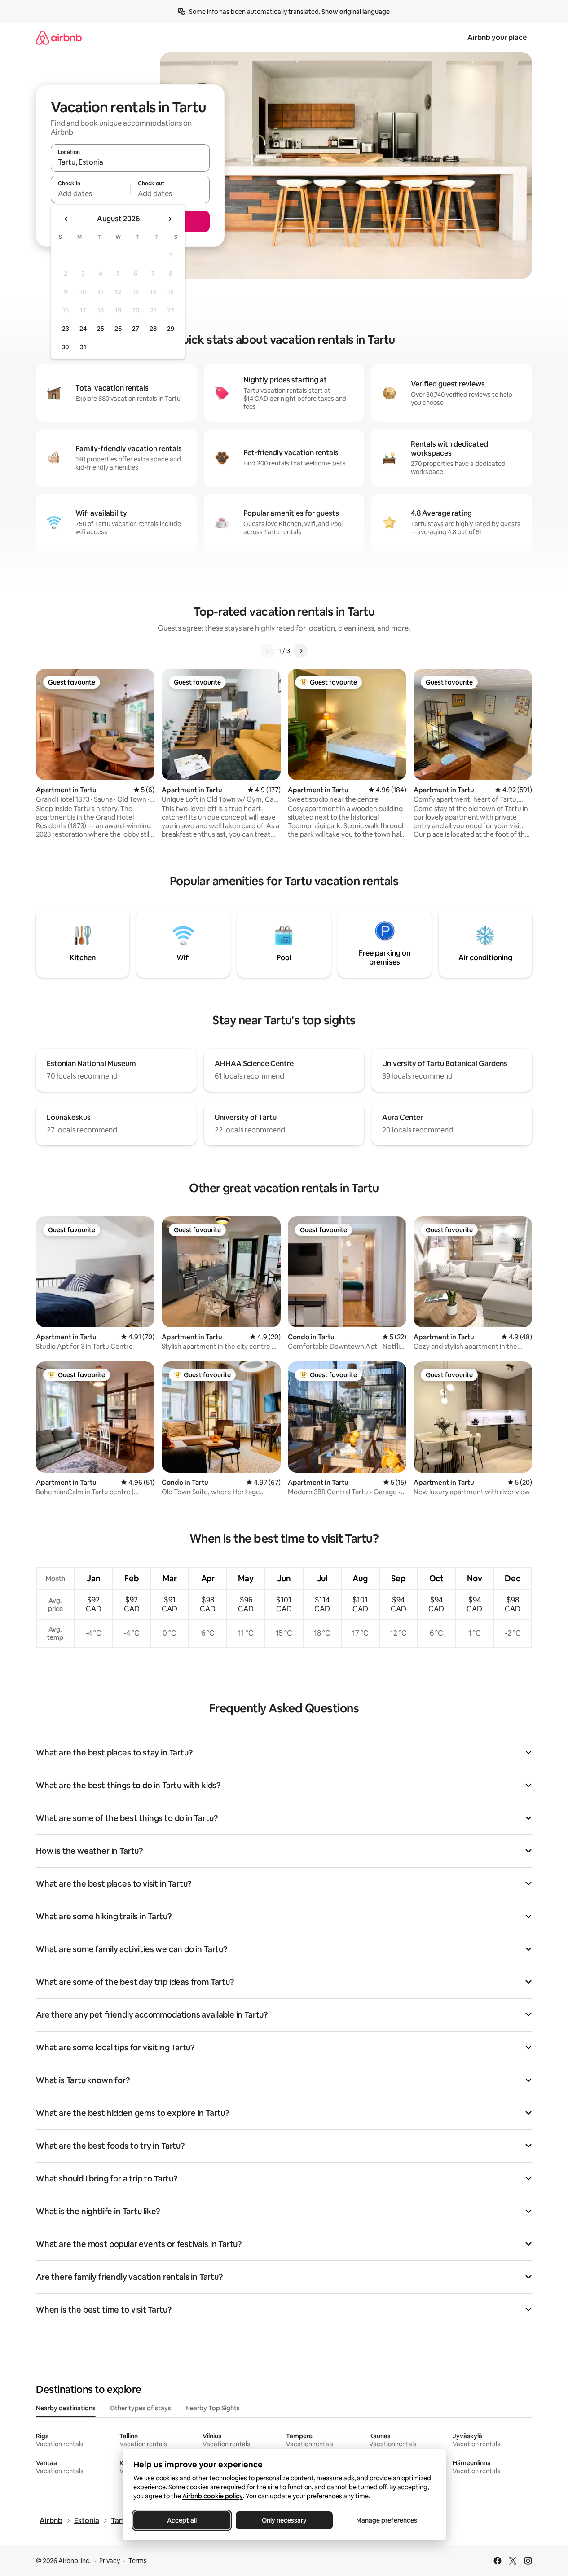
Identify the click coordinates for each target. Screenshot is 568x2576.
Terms (138, 2561)
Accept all (182, 2520)
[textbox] (90, 193)
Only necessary (284, 2520)
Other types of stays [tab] (141, 2408)
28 (153, 329)
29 (171, 329)
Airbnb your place (497, 37)
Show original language (356, 12)
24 (83, 329)
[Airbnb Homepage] (59, 37)
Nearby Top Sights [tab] (213, 2408)
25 (101, 329)
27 (136, 329)
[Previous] (268, 651)
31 (83, 347)
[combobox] (130, 162)
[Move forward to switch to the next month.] (170, 219)
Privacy (110, 2561)
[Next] (301, 651)
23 (66, 329)
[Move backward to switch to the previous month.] (66, 219)
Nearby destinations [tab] (66, 2408)
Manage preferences (387, 2520)
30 (65, 347)
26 (118, 329)
